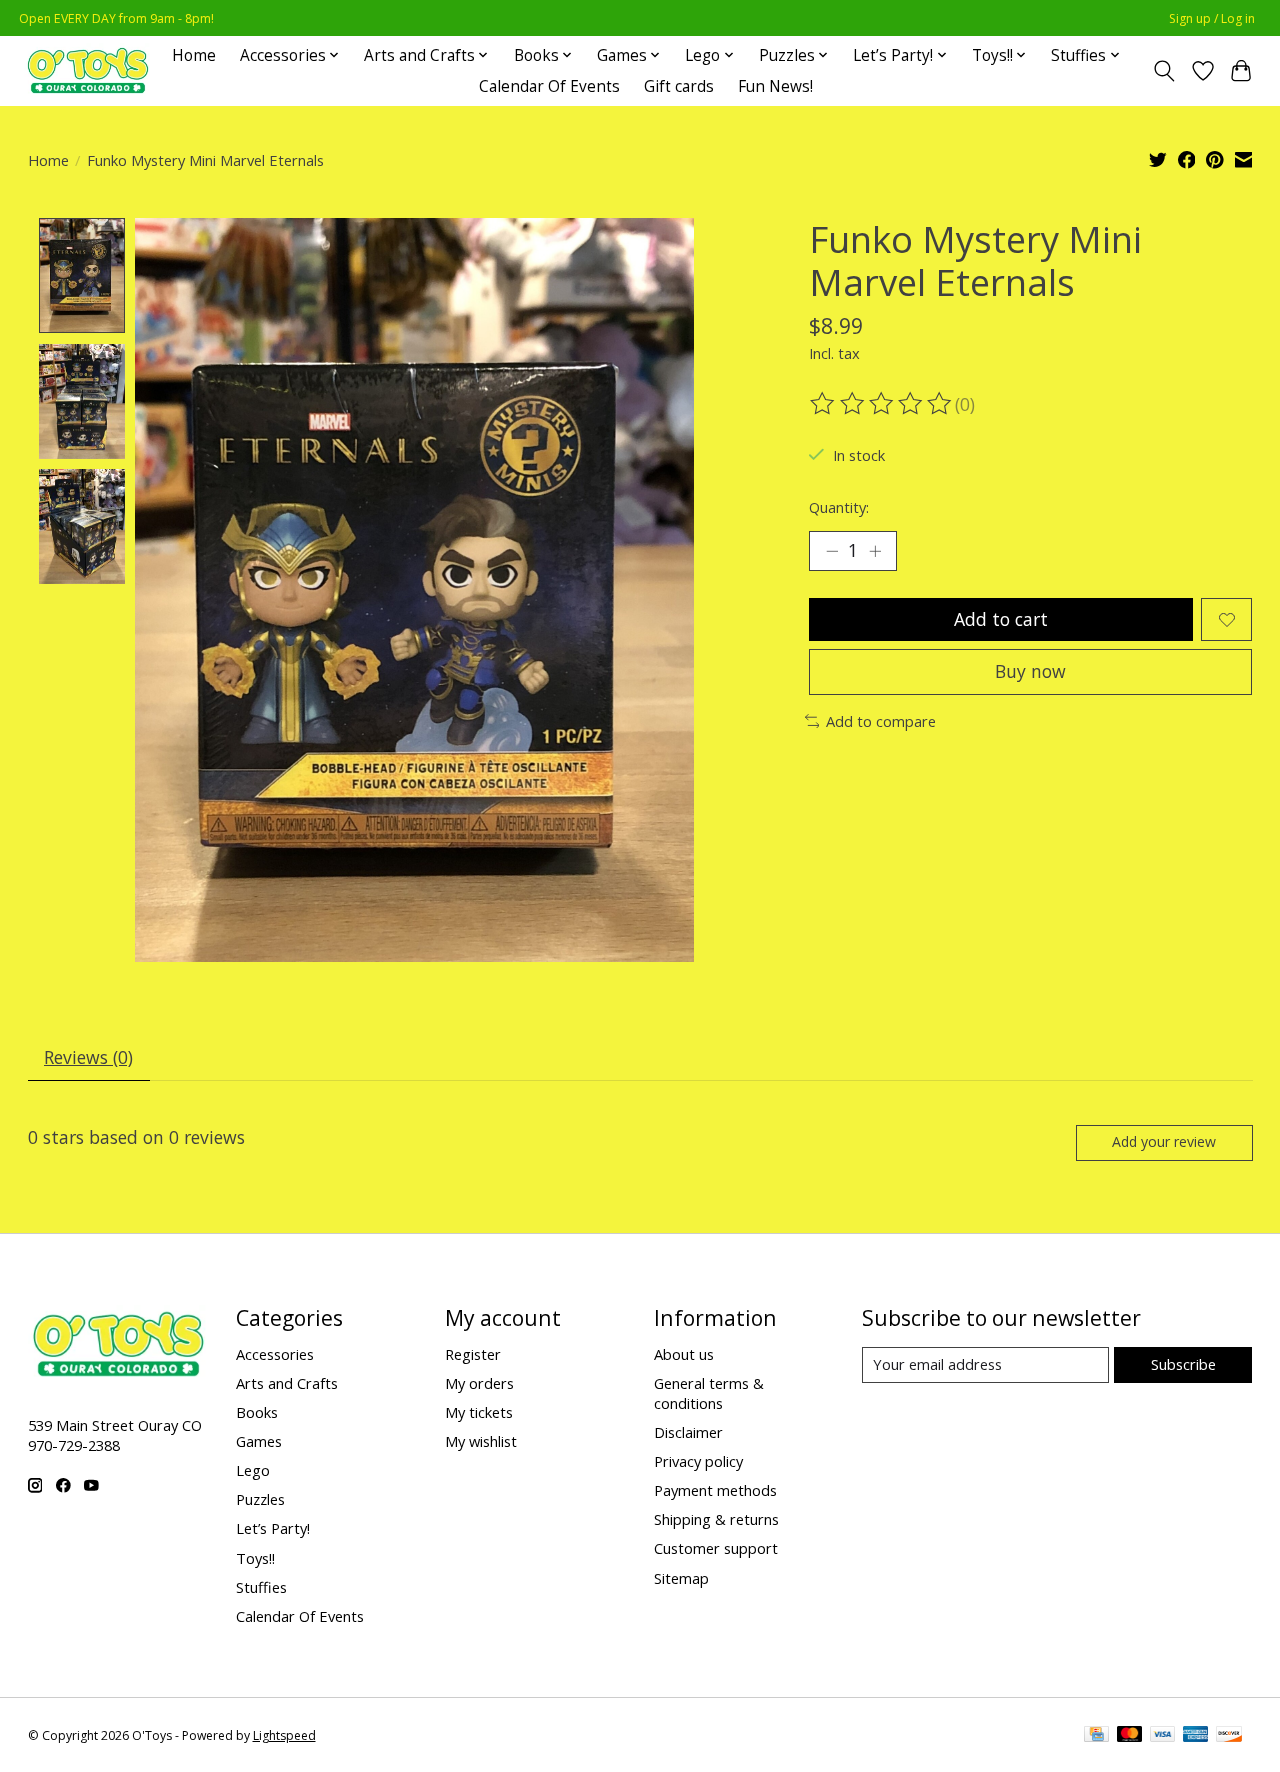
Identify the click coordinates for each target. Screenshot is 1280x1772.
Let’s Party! (273, 1528)
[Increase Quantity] (875, 551)
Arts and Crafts (287, 1383)
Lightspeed (284, 1735)
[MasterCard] (1130, 1736)
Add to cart (1001, 619)
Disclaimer (688, 1432)
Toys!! (255, 1558)
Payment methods (715, 1490)
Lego (253, 1470)
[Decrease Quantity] (832, 551)
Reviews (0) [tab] (88, 1057)
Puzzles (260, 1499)
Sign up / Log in (1212, 18)
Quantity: (839, 507)
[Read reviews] (882, 404)
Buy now (1030, 671)
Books (257, 1412)
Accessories (275, 1354)
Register (473, 1354)
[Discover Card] (1229, 1736)
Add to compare (881, 721)
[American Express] (1196, 1736)
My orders (479, 1383)
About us (684, 1354)
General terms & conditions (709, 1393)
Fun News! (775, 86)
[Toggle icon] (1163, 71)
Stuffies (261, 1587)
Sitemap (681, 1578)
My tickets (479, 1412)
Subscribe (1183, 1364)
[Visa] (1163, 1736)
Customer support (716, 1548)
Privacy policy (698, 1461)
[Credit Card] (1096, 1736)
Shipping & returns (716, 1519)
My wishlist (481, 1441)
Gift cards (679, 86)
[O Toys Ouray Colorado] (88, 70)
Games (259, 1441)
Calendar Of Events (549, 86)
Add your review (1164, 1141)
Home (194, 55)
